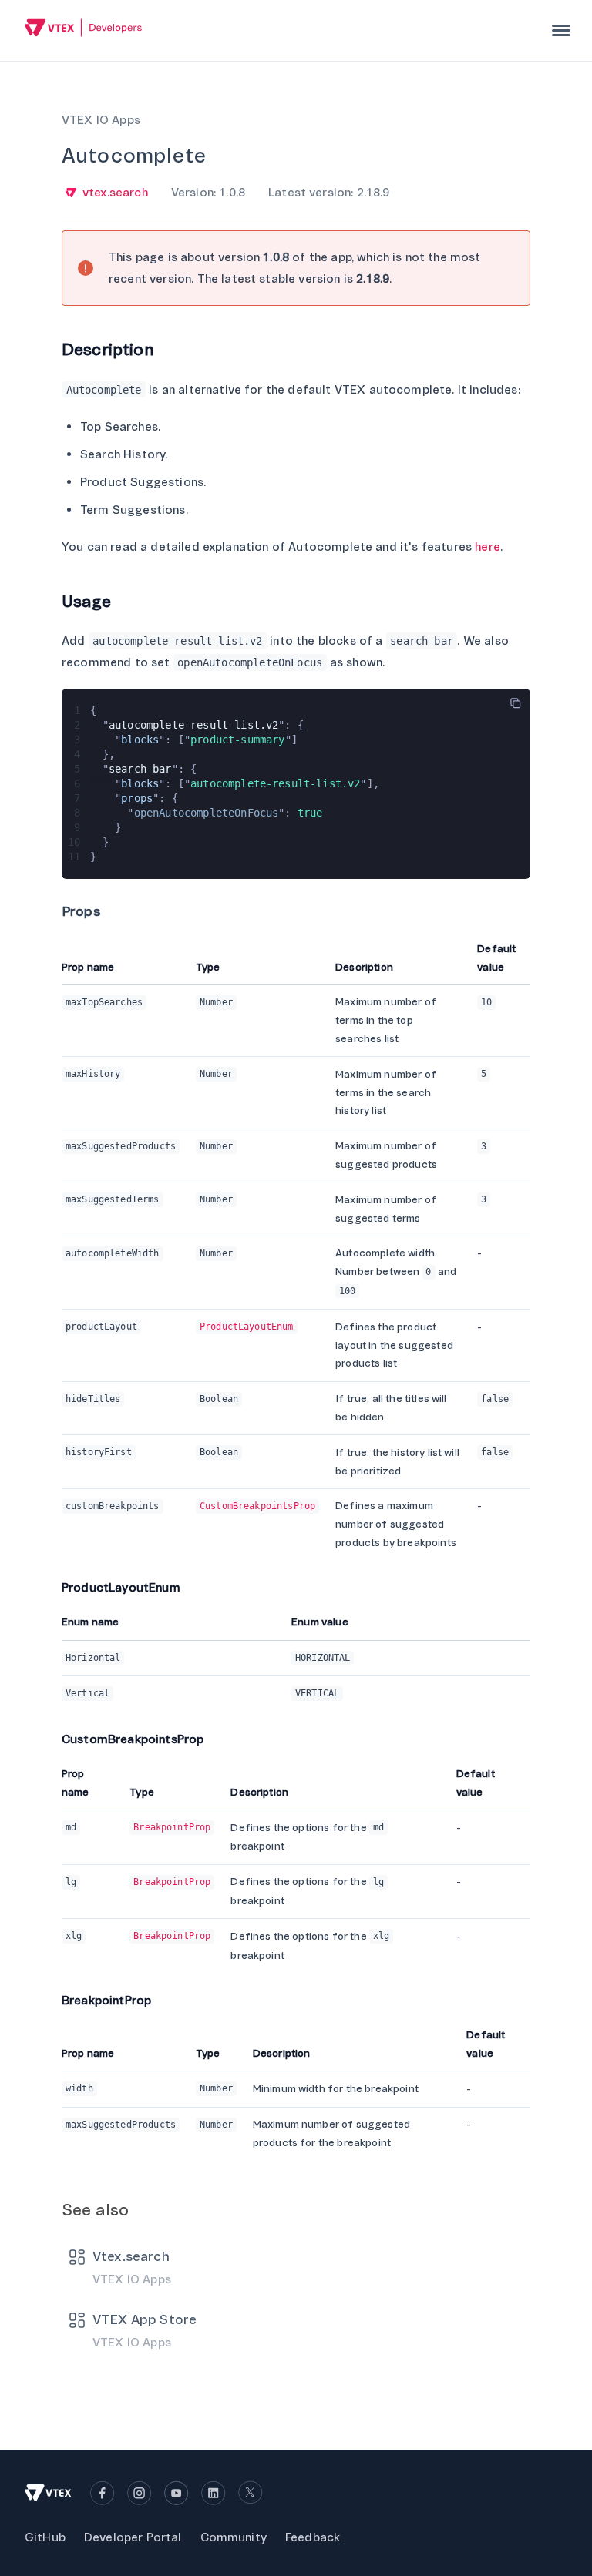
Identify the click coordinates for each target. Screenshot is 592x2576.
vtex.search (115, 193)
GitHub (45, 2537)
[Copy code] (516, 703)
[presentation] (561, 30)
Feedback (313, 2537)
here (488, 547)
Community (234, 2537)
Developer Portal (133, 2537)
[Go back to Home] (84, 30)
